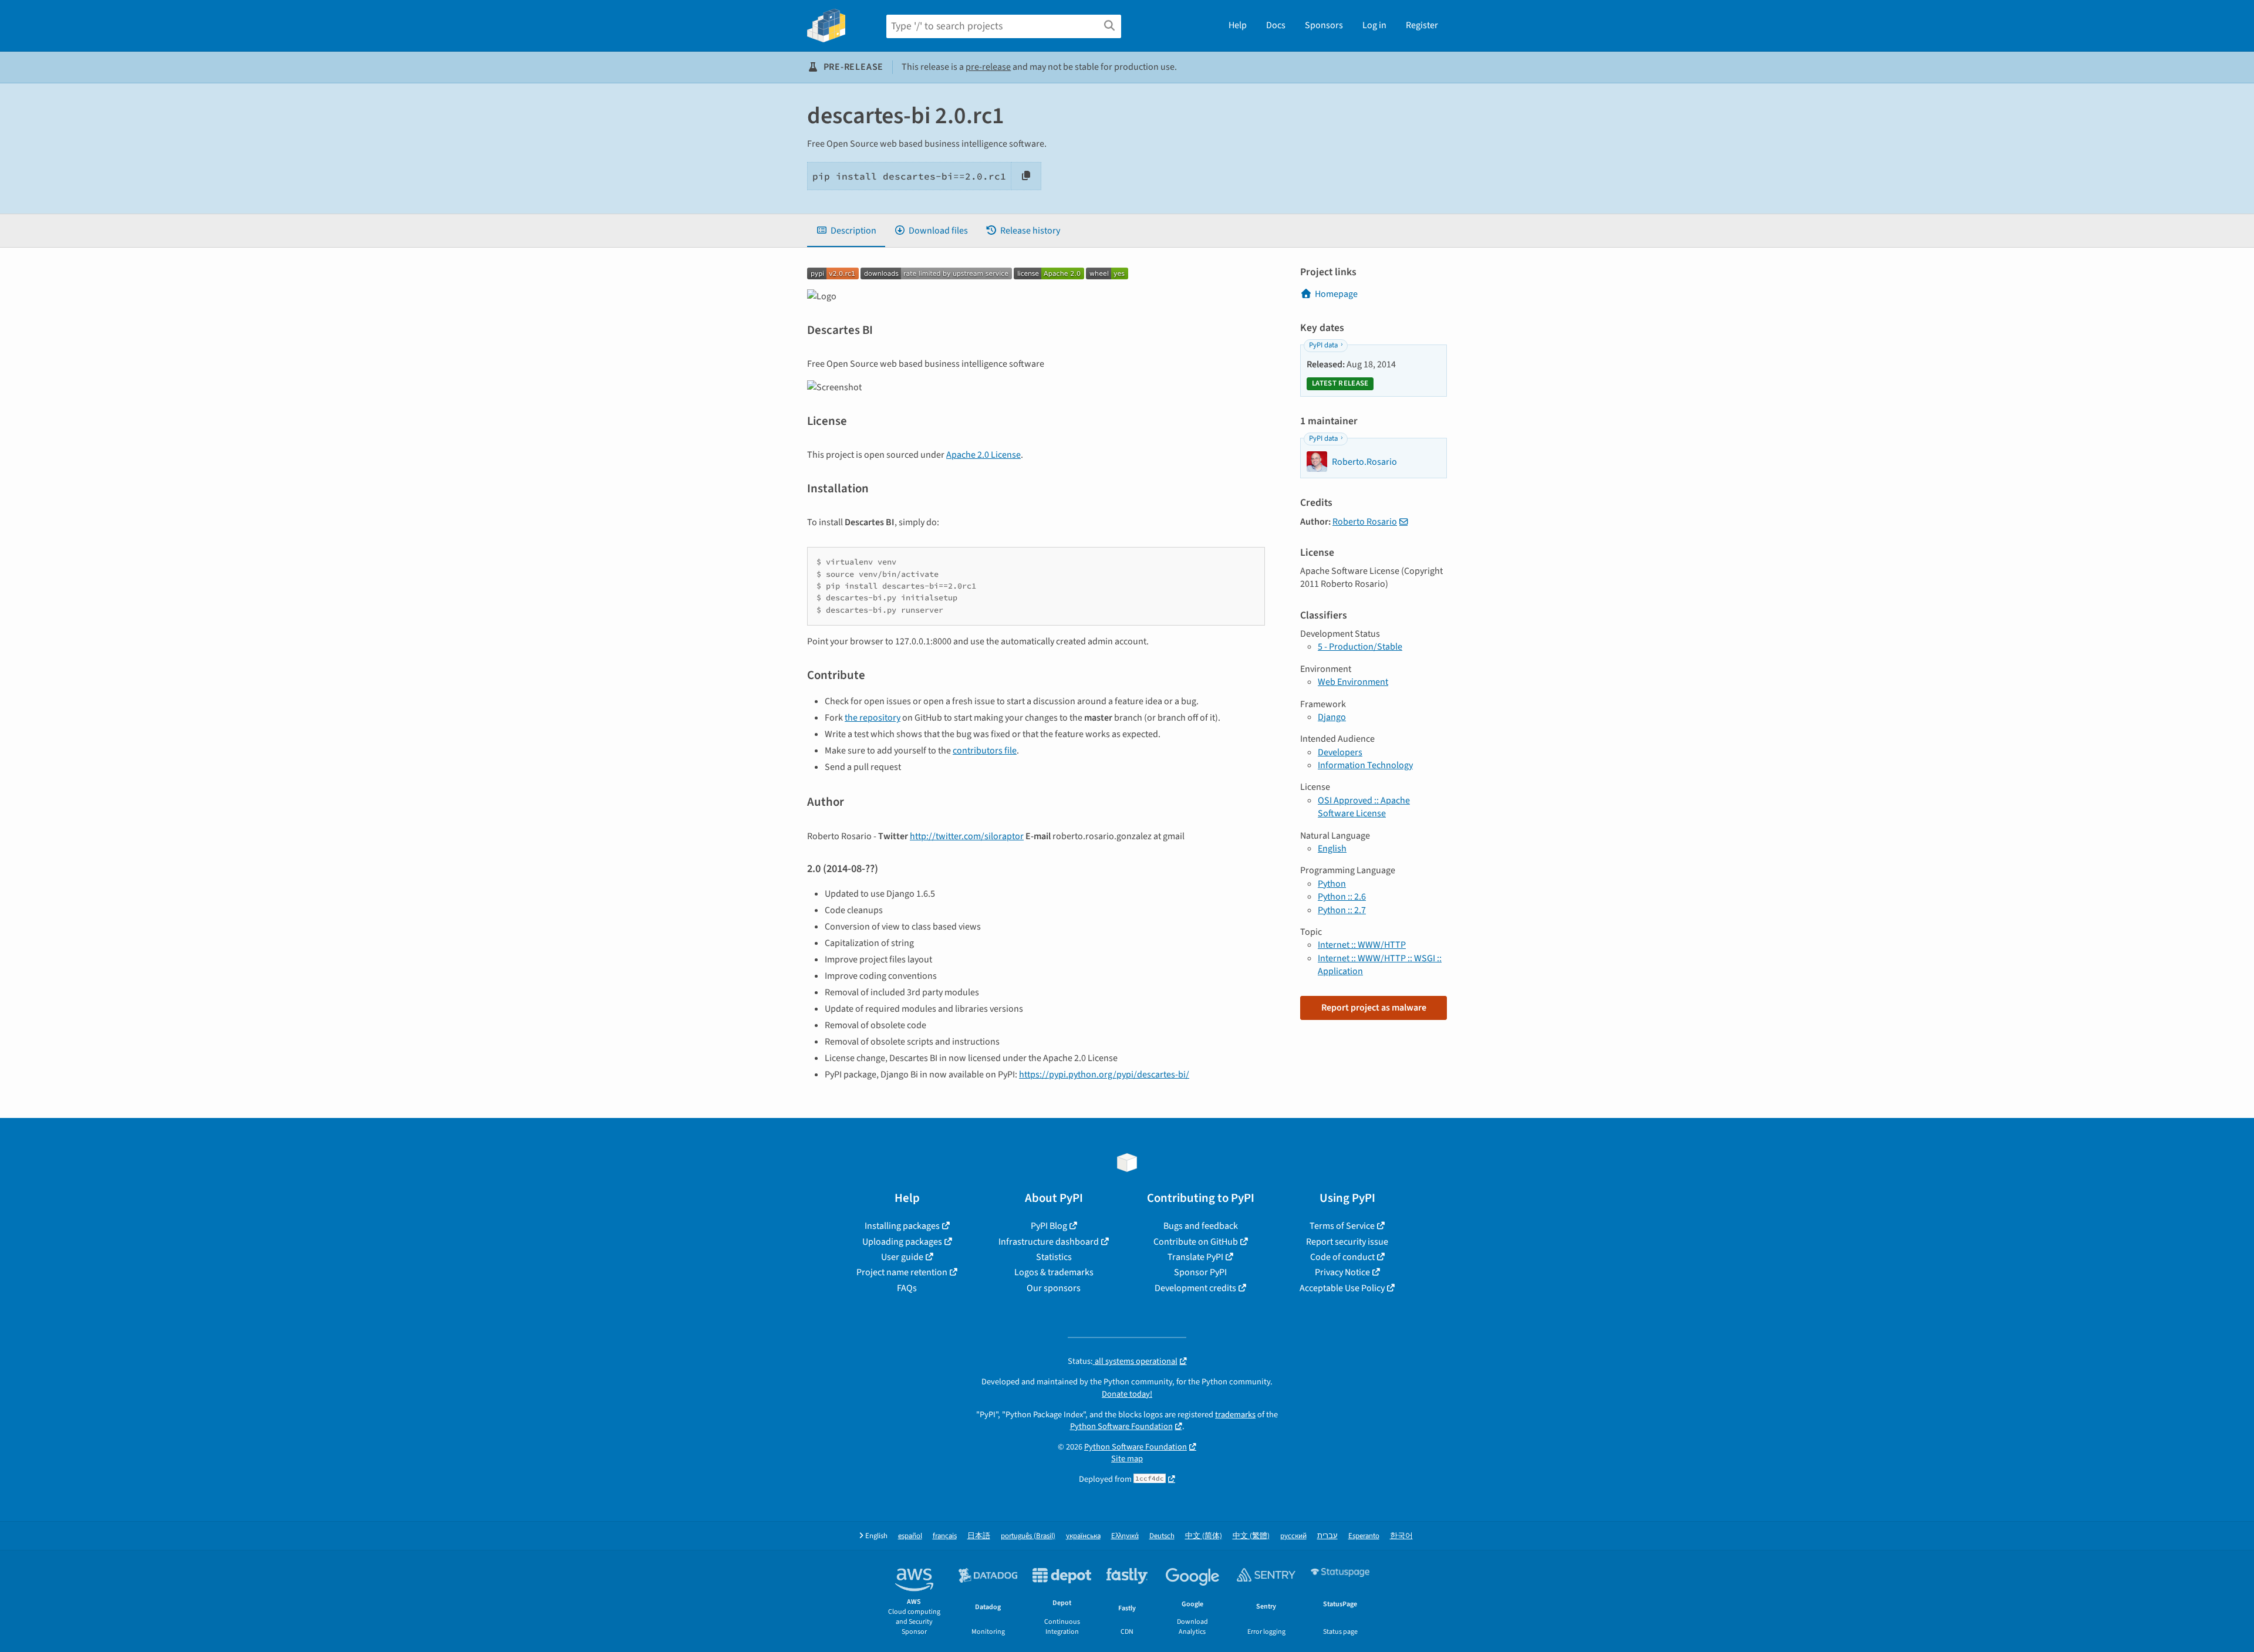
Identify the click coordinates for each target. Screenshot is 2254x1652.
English (1332, 849)
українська (1083, 1536)
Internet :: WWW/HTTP (1362, 945)
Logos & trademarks (1054, 1272)
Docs (1276, 25)
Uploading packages (902, 1242)
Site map (1127, 1459)
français (945, 1536)
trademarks (1235, 1415)
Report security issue (1347, 1242)
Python (1332, 884)
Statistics (1054, 1257)
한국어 (1401, 1536)
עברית (1327, 1536)
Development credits (1195, 1288)
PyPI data (1323, 345)
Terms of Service (1342, 1226)
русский (1293, 1536)
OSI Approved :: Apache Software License (1364, 807)
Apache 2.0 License (983, 455)
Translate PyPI (1195, 1257)
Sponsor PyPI (1200, 1272)
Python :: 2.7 (1342, 910)
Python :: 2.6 (1342, 897)
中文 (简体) (1204, 1536)
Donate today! (1127, 1394)
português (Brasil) (1028, 1536)
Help (1238, 25)
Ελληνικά (1125, 1536)
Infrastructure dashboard (1049, 1242)
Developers (1340, 752)
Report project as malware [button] (1374, 1008)
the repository (873, 718)
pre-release (988, 67)
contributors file (985, 751)
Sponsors (1324, 25)
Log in (1374, 25)
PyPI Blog (1049, 1226)
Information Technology (1365, 765)
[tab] (846, 231)
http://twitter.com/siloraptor (967, 836)
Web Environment (1353, 682)
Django (1332, 717)
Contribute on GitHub (1196, 1242)
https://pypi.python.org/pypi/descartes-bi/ (1104, 1075)
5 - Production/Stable (1360, 647)
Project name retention (902, 1272)
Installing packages (902, 1226)
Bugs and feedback (1201, 1226)
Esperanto (1364, 1536)
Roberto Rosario (1365, 522)
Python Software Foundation (1121, 1426)
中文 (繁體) (1251, 1536)
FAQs (907, 1288)
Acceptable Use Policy (1342, 1288)
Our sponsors (1054, 1288)
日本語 (979, 1536)
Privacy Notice (1342, 1272)
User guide (902, 1257)
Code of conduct (1342, 1257)
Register (1422, 25)
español (910, 1536)
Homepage (1336, 294)
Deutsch (1162, 1536)
